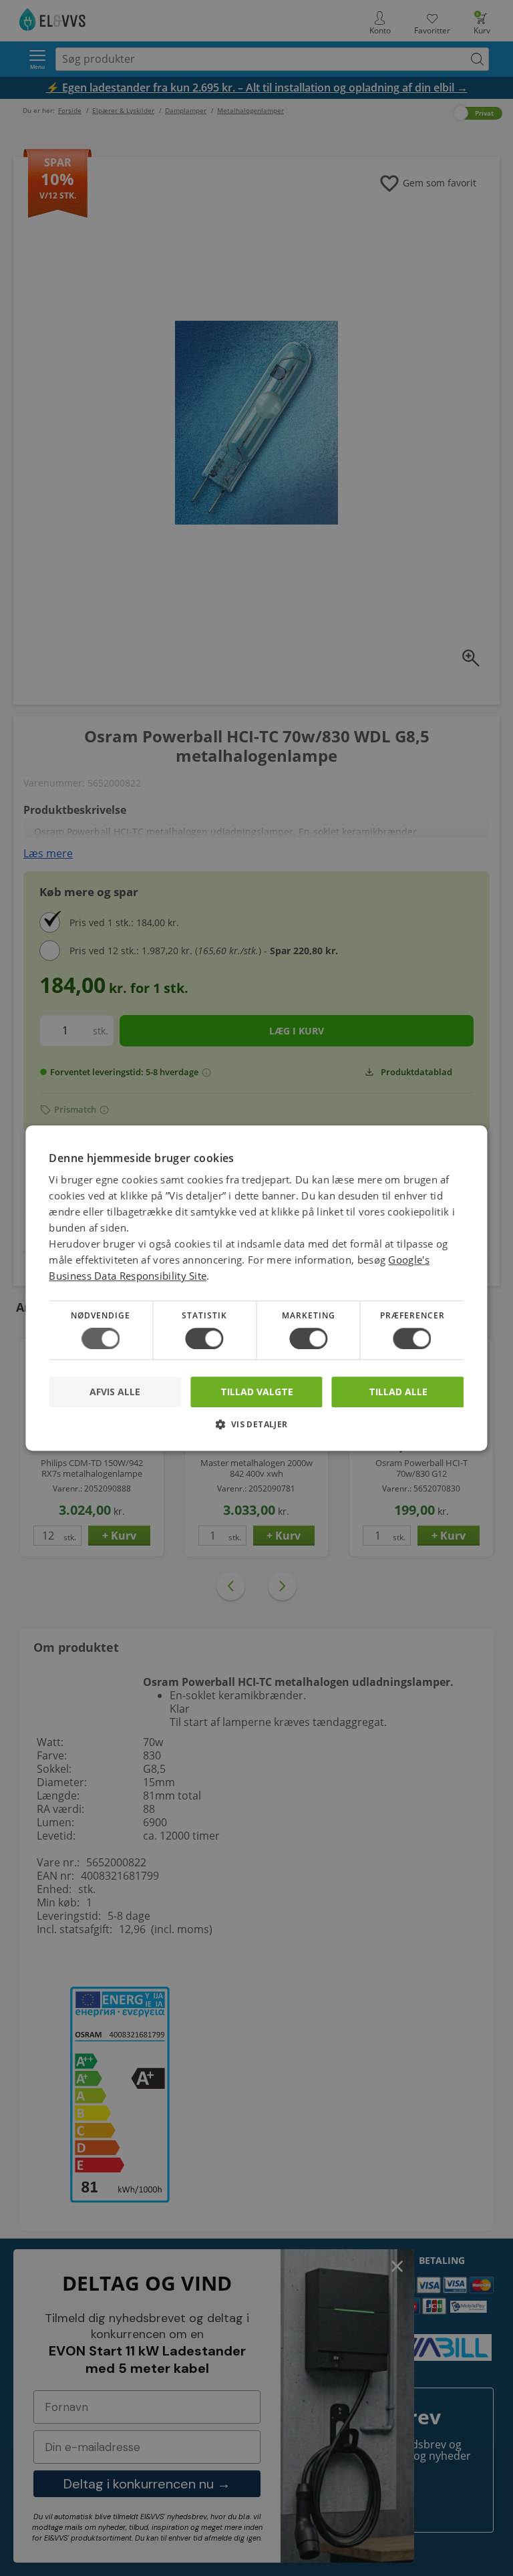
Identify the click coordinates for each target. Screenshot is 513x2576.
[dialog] (256, 1288)
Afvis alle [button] (115, 1392)
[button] (256, 1429)
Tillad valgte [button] (257, 1392)
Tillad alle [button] (398, 1392)
